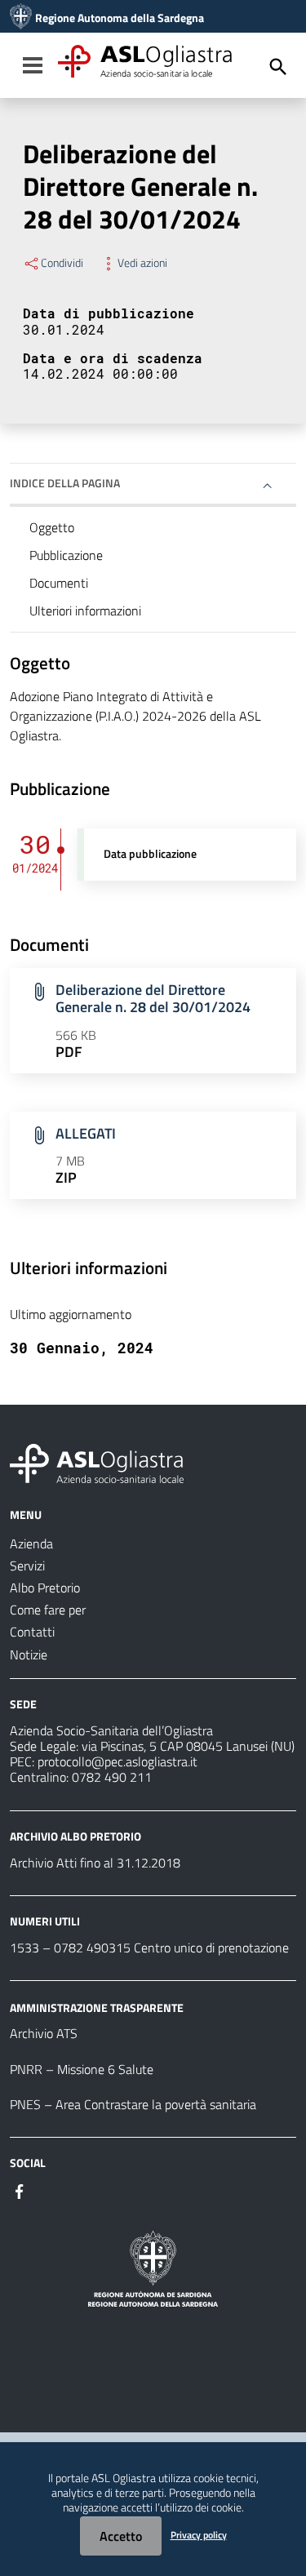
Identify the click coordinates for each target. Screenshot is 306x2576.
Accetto (121, 2536)
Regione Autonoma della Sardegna (120, 18)
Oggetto (52, 527)
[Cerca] (278, 67)
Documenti (59, 583)
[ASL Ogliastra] (21, 18)
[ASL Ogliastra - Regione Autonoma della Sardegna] (97, 1462)
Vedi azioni (142, 263)
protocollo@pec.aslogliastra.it (118, 1761)
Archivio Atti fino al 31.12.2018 (95, 1863)
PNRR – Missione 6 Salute (82, 2069)
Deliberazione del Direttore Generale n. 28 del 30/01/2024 (153, 998)
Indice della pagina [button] (65, 483)
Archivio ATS (44, 2033)
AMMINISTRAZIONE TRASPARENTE (97, 2007)
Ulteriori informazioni (85, 611)
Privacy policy (199, 2535)
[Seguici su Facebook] (20, 2190)
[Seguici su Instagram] (49, 2190)
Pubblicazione (66, 555)
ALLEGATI (86, 1133)
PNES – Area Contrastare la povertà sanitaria (133, 2104)
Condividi (62, 263)
